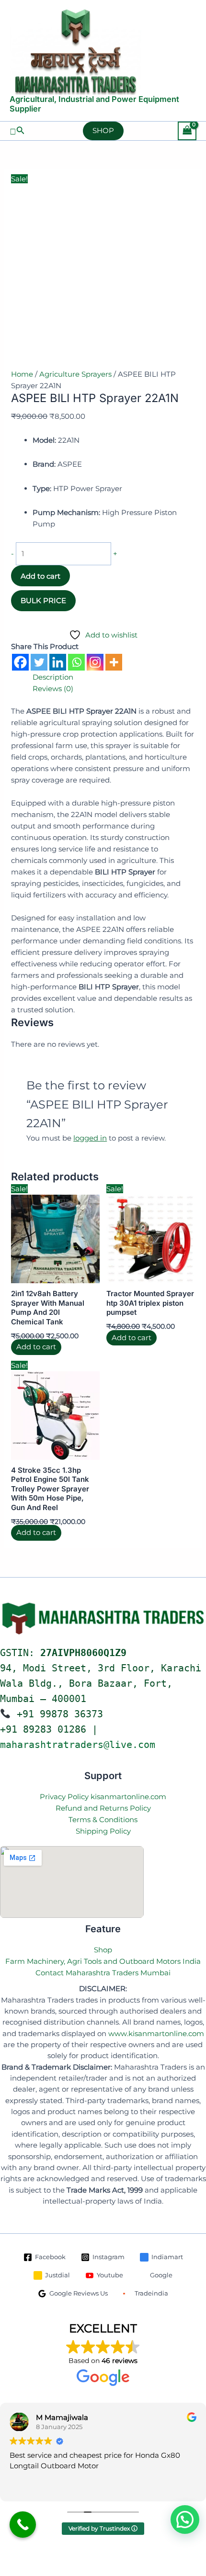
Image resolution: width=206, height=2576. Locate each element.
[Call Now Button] (23, 2525)
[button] (17, 131)
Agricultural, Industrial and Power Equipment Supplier (94, 104)
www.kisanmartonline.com (156, 2034)
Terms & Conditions (103, 1820)
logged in (90, 1138)
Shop (103, 1950)
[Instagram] (95, 662)
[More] (114, 662)
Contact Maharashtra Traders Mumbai (103, 1973)
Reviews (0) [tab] (53, 689)
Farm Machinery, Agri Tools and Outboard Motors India (103, 1961)
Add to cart (40, 576)
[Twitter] (39, 662)
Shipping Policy (103, 1831)
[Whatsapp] (76, 662)
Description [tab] (53, 677)
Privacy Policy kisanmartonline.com (103, 1797)
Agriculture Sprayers (75, 374)
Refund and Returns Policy (103, 1808)
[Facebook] (20, 662)
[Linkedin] (58, 662)
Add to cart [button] (36, 1347)
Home (22, 374)
